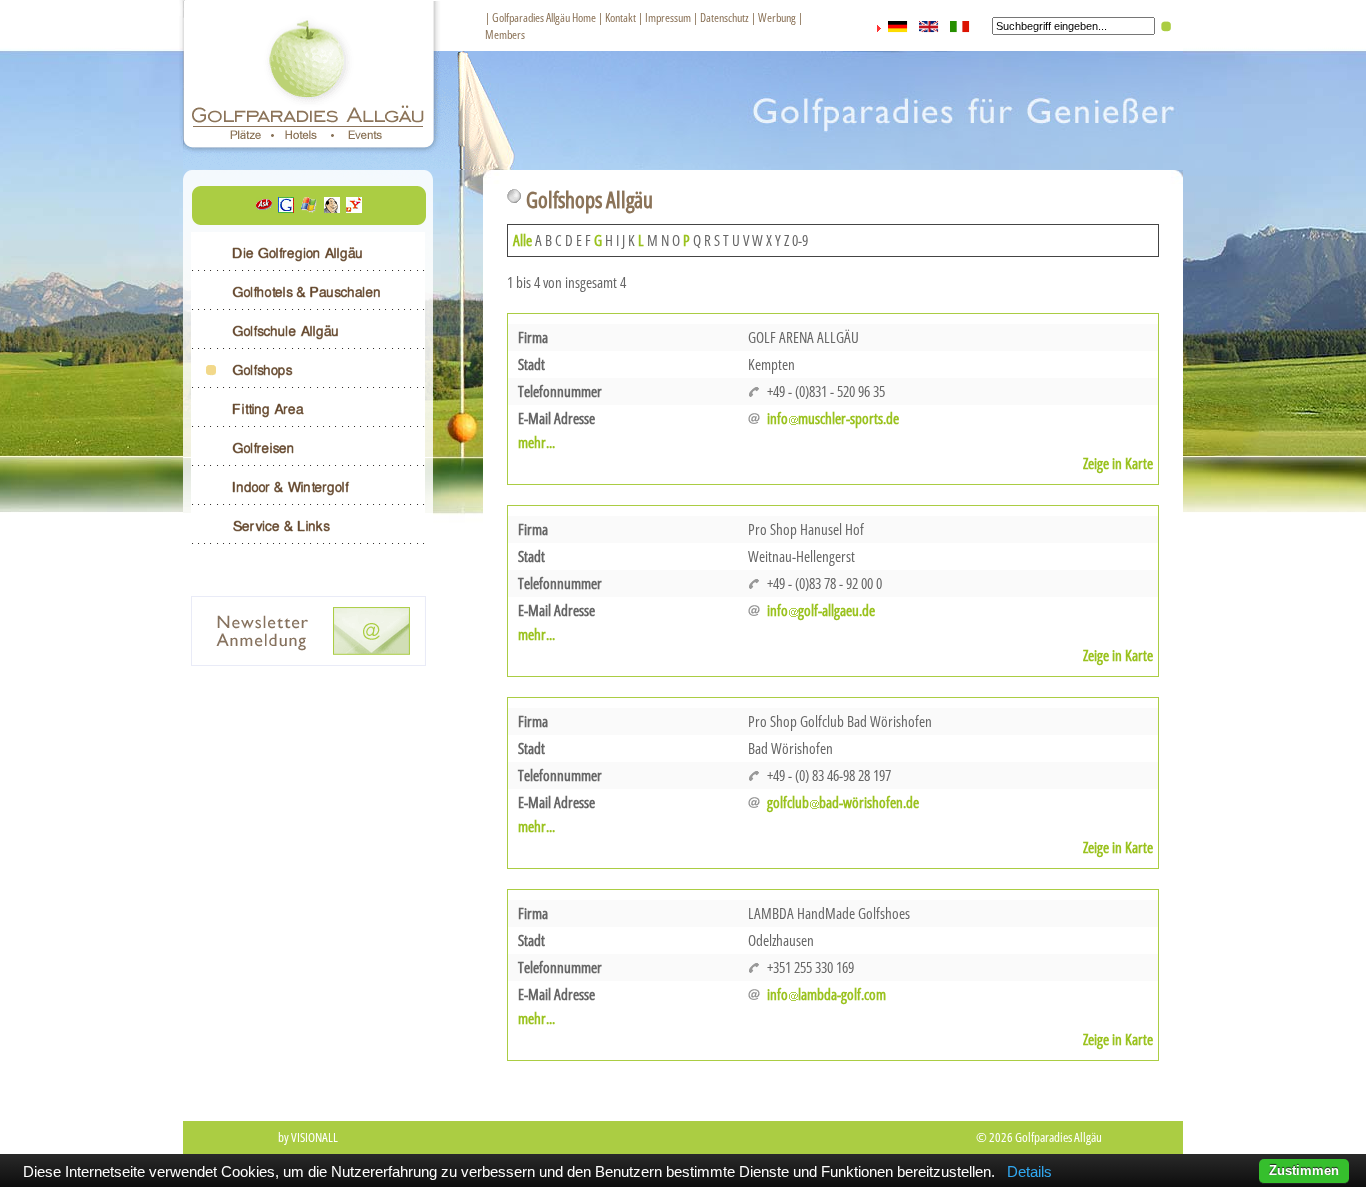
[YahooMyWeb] (354, 207)
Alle (522, 240)
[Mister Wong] (332, 207)
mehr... (536, 442)
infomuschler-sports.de (833, 418)
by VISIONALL (308, 1137)
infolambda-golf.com (826, 994)
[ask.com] (264, 207)
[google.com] (286, 207)
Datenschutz (724, 17)
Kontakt (620, 17)
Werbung (777, 17)
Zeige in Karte (1118, 463)
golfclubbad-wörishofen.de (843, 802)
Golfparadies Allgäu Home (544, 17)
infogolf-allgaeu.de (821, 610)
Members (505, 34)
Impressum (668, 17)
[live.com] (309, 207)
